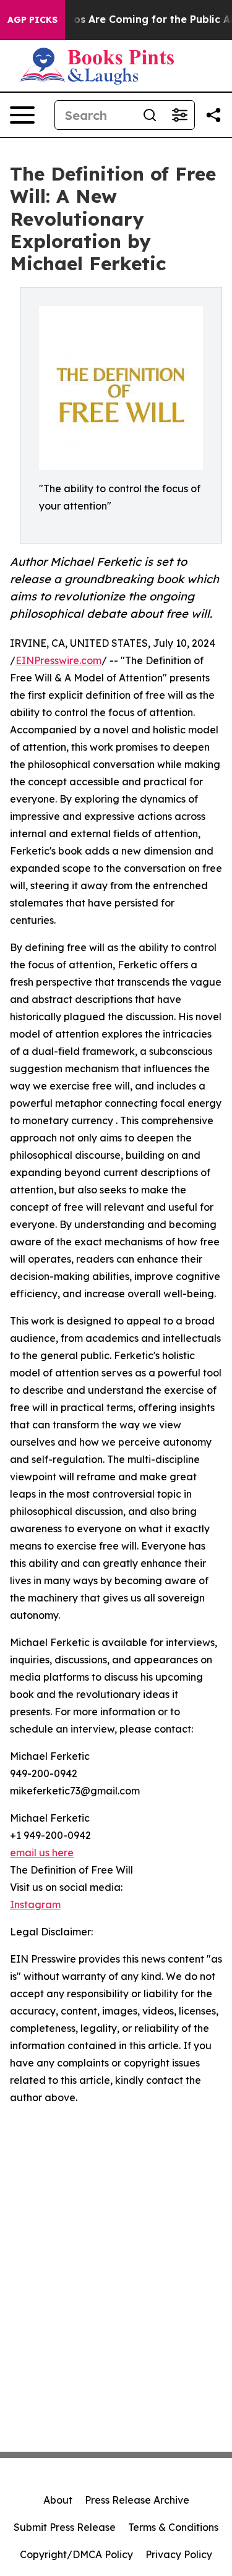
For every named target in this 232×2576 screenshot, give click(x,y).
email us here (42, 1853)
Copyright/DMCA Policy (76, 2554)
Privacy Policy (179, 2554)
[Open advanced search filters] (179, 115)
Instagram (35, 1904)
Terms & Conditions (173, 2527)
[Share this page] (213, 115)
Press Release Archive (137, 2500)
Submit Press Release (65, 2527)
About (58, 2500)
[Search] (150, 115)
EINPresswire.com (58, 660)
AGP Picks (32, 20)
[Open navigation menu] (22, 115)
